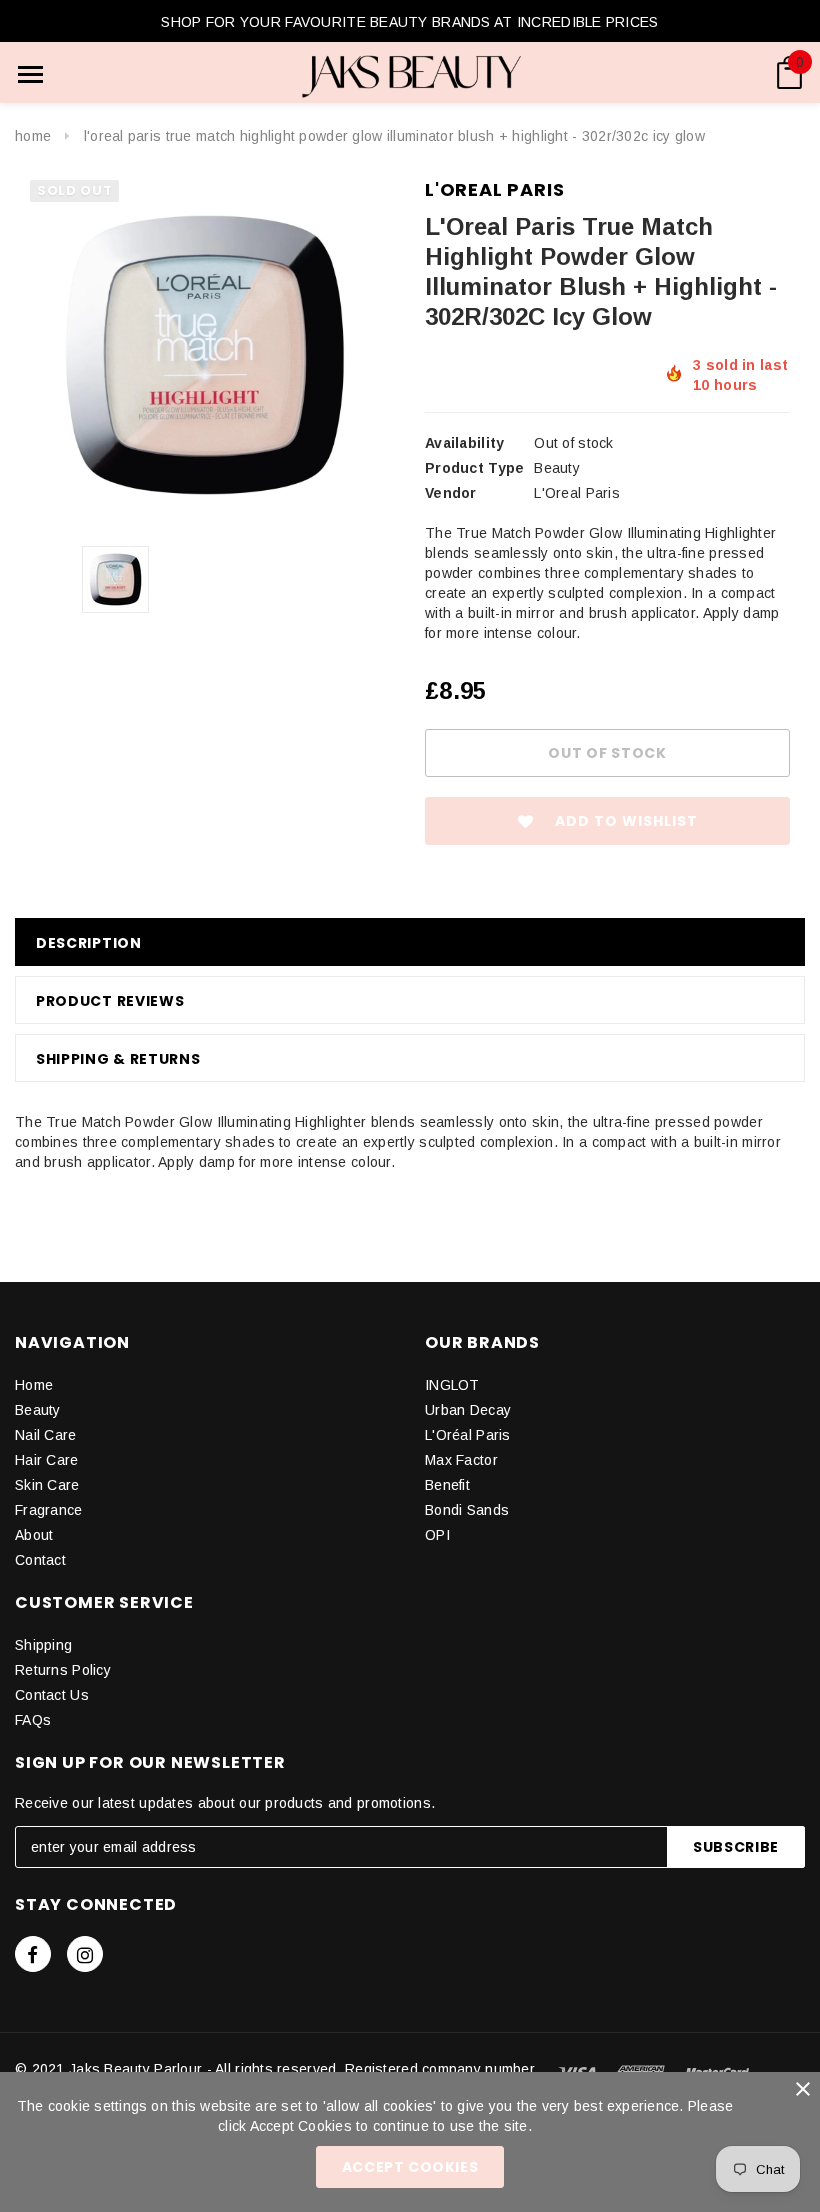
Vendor (451, 493)
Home (33, 136)
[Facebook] (33, 1954)
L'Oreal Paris (494, 189)
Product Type (474, 468)
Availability (464, 443)
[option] (205, 355)
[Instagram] (85, 1954)
